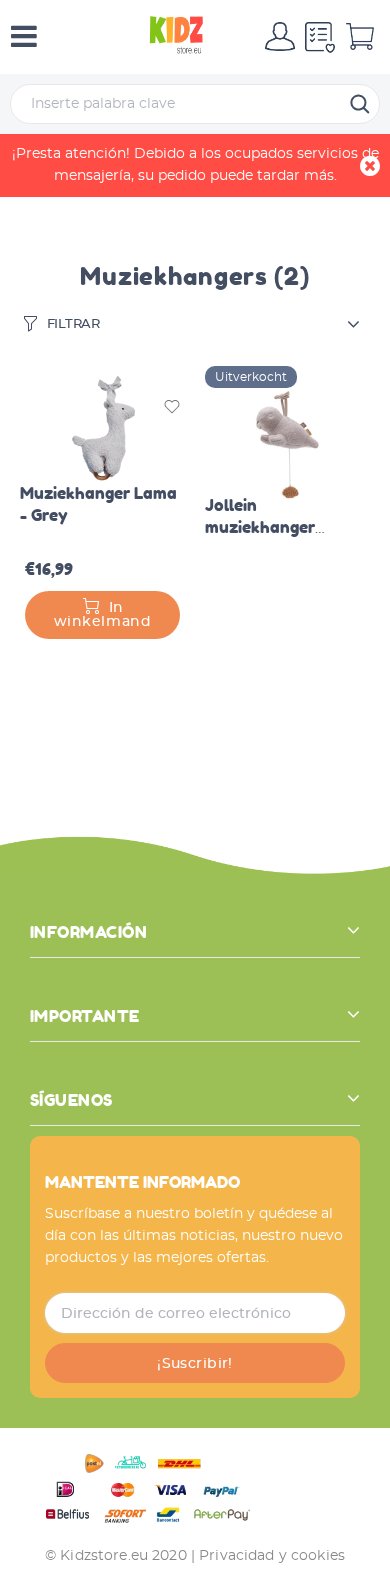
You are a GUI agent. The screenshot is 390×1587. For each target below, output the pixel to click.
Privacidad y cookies (272, 1556)
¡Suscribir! (195, 1364)
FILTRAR (73, 324)
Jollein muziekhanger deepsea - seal (260, 527)
